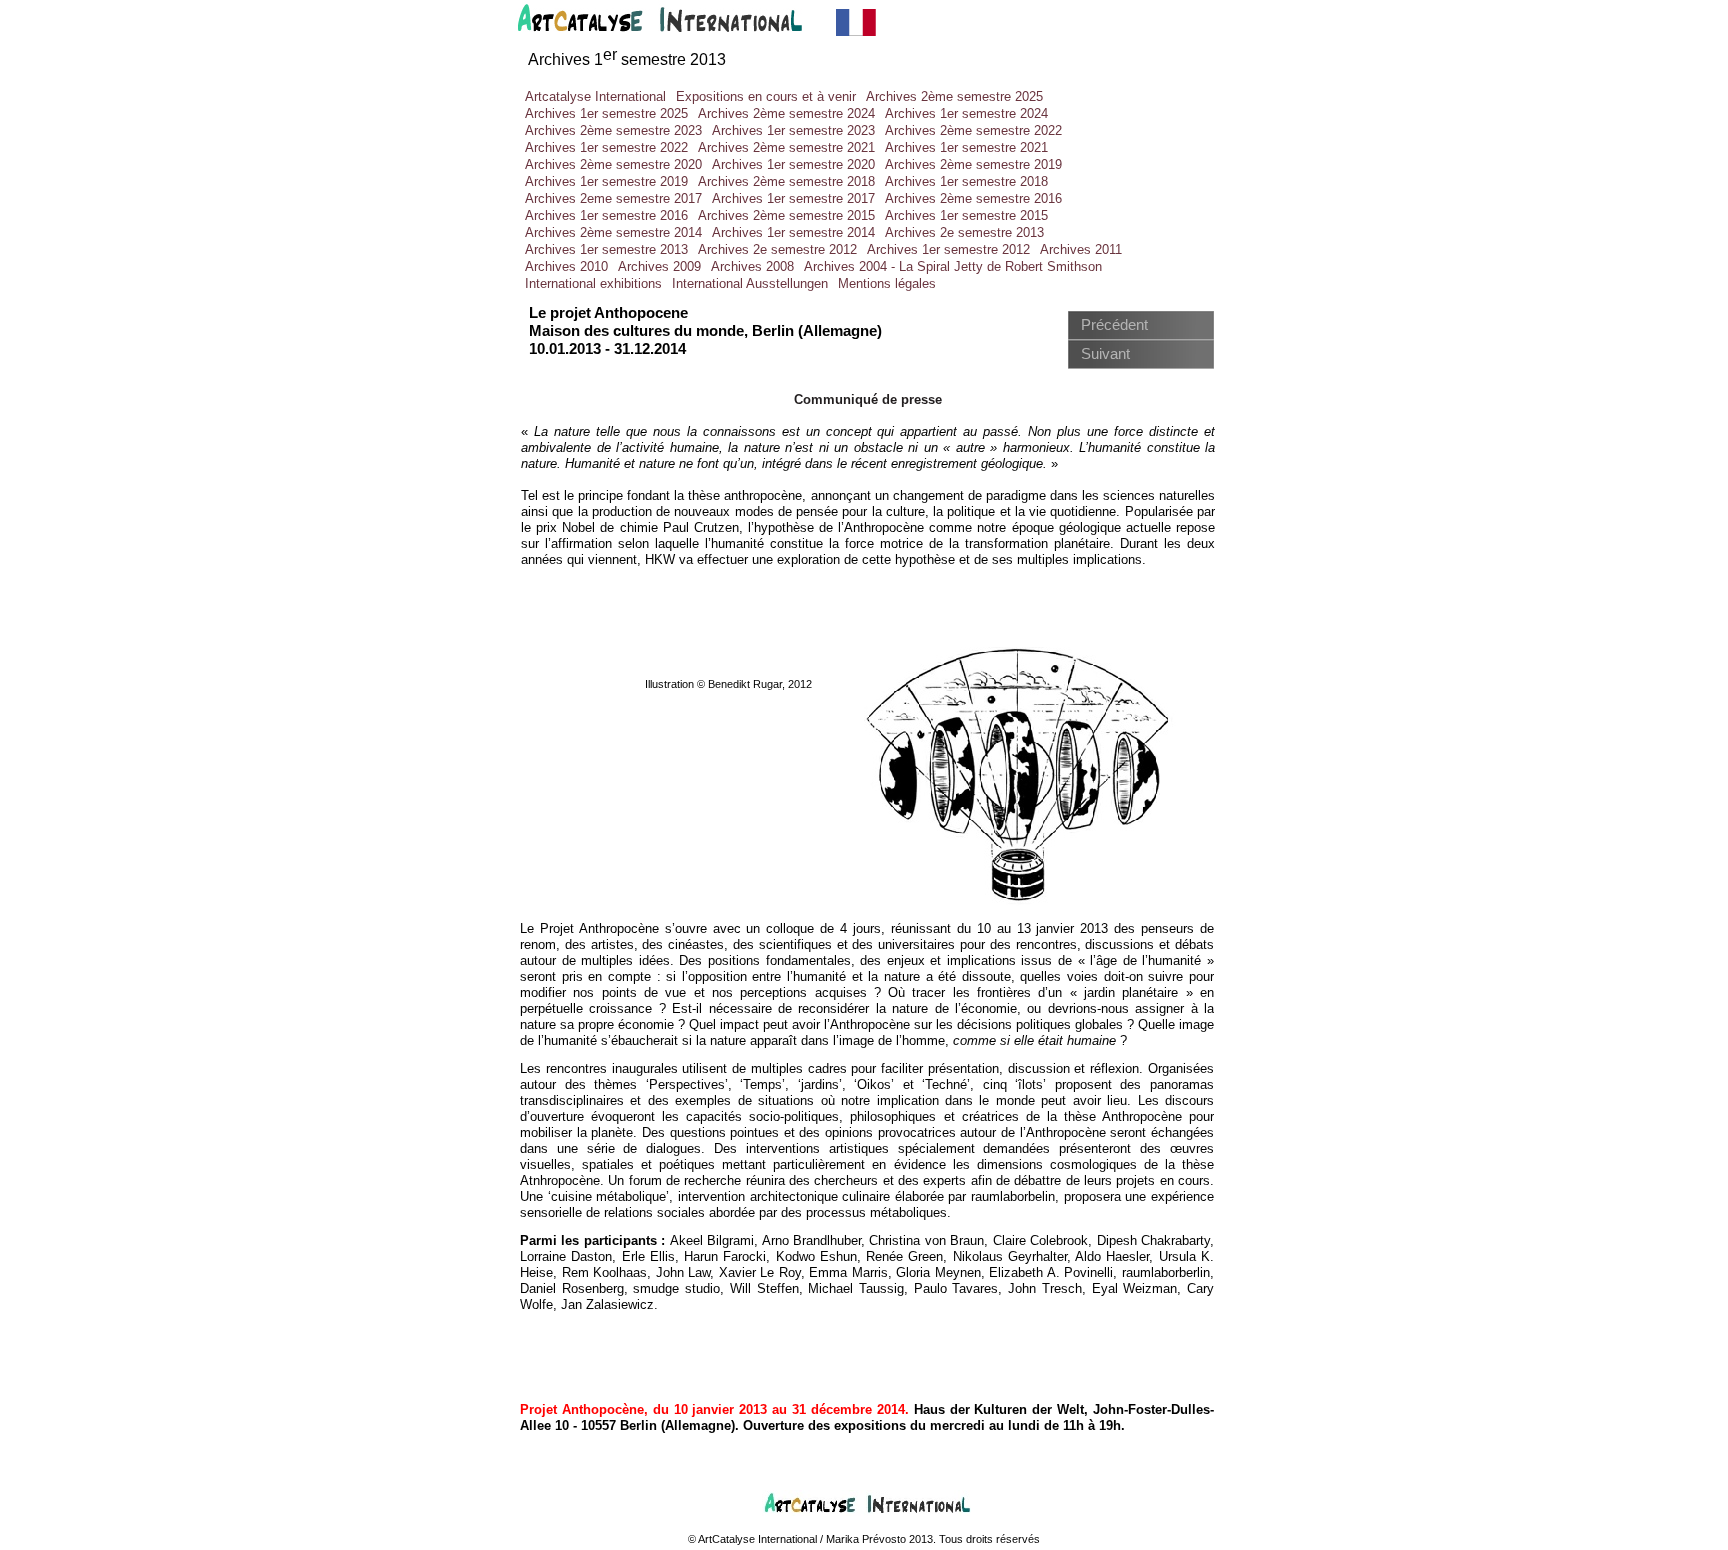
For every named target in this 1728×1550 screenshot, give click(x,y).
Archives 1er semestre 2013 (606, 249)
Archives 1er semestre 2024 (966, 113)
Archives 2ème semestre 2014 (613, 232)
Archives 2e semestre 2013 (964, 232)
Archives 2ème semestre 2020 (613, 164)
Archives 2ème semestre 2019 (973, 164)
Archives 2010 (566, 266)
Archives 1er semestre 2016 (606, 215)
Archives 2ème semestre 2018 (786, 181)
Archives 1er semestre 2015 (966, 215)
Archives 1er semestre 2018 (966, 181)
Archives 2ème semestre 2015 (786, 215)
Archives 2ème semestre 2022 (973, 130)
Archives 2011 (1081, 249)
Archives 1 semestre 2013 (627, 59)
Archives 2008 (752, 266)
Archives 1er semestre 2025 (606, 113)
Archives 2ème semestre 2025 (954, 96)
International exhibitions (593, 283)
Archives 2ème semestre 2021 (786, 147)
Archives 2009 (659, 266)
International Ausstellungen (750, 283)
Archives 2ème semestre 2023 (613, 130)
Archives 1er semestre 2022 (606, 147)
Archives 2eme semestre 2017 (613, 198)
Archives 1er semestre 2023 (793, 130)
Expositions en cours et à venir (766, 96)
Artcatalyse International (595, 96)
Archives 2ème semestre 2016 (973, 198)
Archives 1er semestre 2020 (793, 164)
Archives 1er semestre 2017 (793, 198)
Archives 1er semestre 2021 (966, 147)
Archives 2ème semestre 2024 (786, 113)
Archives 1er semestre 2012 (948, 249)
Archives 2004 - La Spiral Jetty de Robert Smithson (953, 266)
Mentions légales (887, 283)
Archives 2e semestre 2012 (777, 249)
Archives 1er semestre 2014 (793, 232)
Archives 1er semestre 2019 (606, 181)
